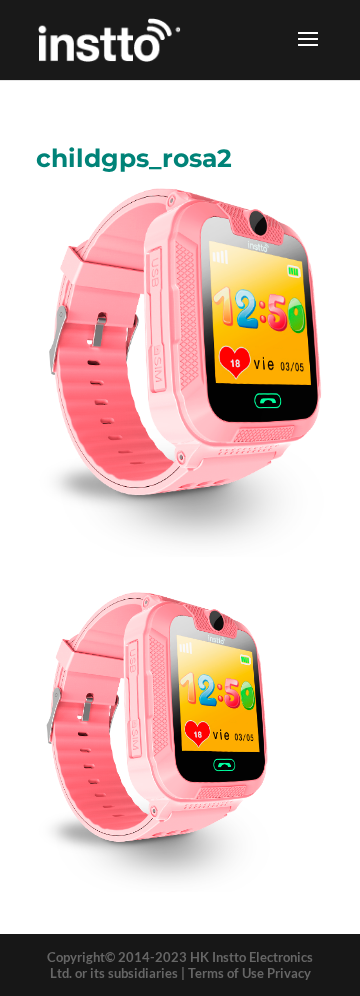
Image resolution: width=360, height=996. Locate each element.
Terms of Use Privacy (249, 973)
